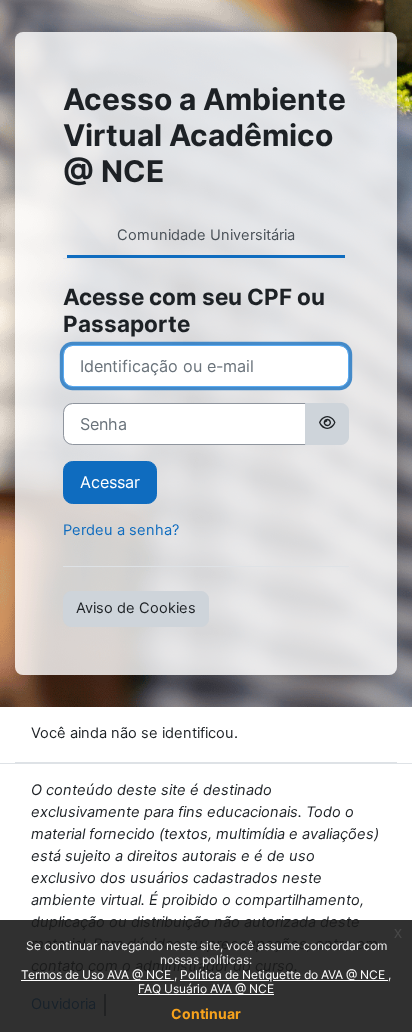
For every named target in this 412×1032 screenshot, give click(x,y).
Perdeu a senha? (121, 530)
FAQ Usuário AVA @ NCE (206, 988)
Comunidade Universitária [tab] (206, 235)
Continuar (206, 1013)
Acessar (110, 482)
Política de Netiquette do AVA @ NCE (284, 974)
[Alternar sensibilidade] (327, 424)
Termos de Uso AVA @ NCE (97, 974)
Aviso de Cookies (136, 608)
